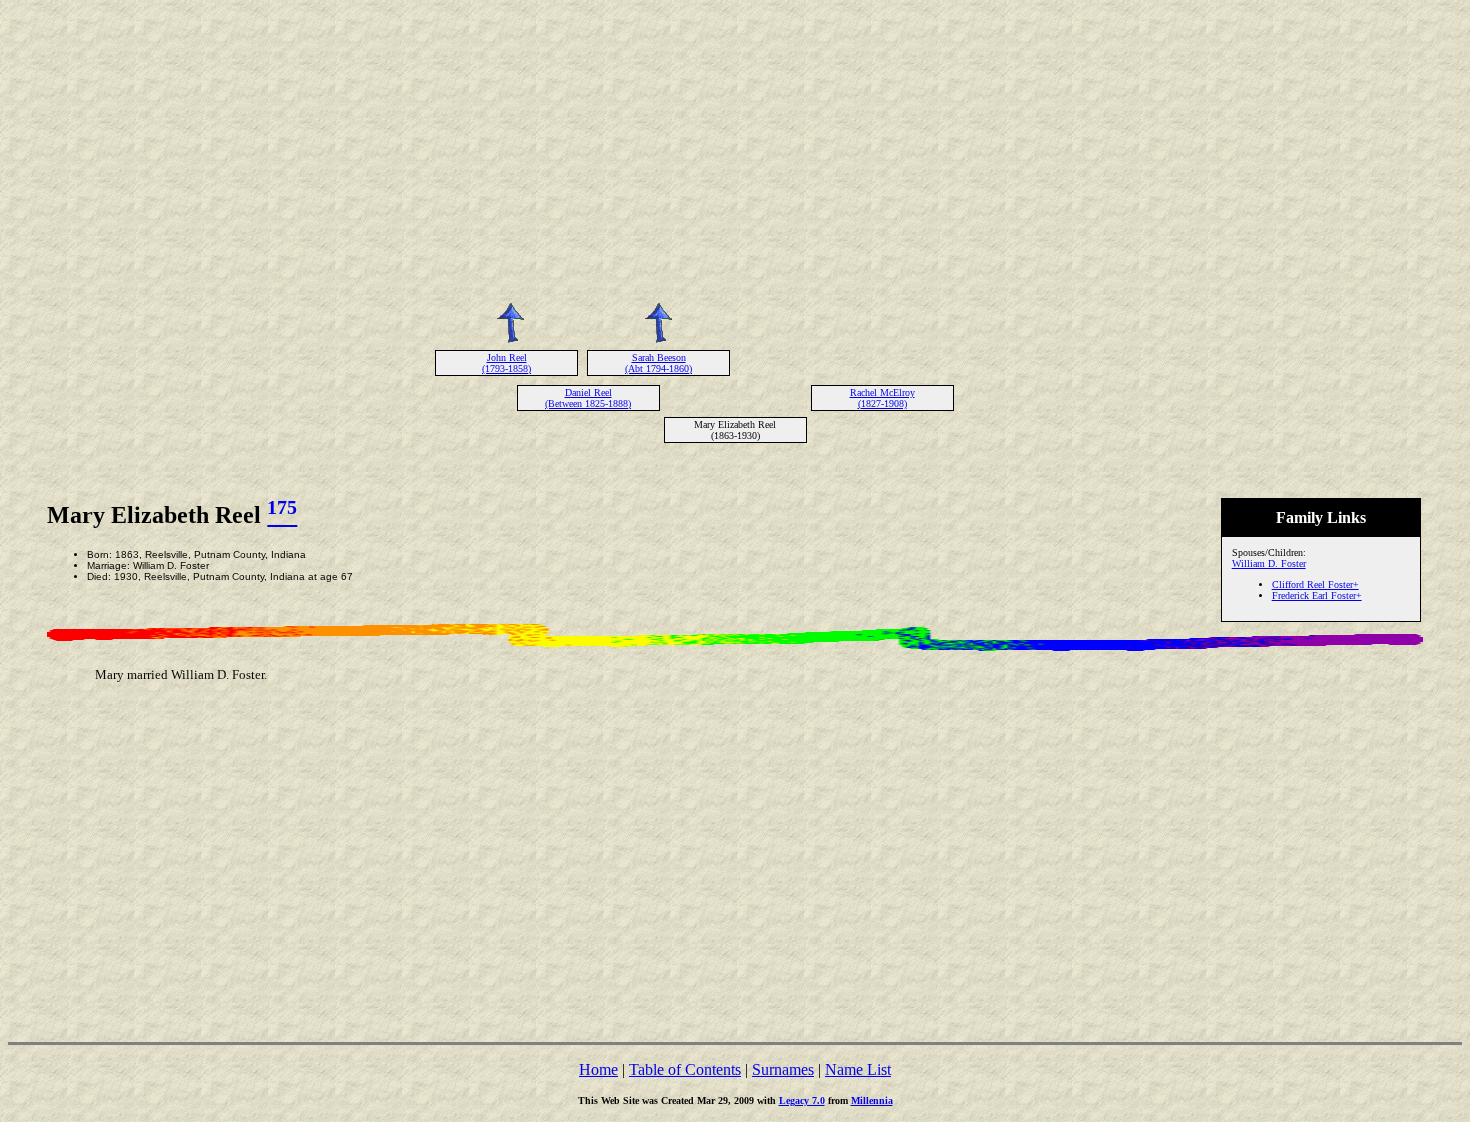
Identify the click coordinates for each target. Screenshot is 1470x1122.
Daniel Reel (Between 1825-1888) (588, 398)
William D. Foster (1269, 563)
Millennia (872, 1100)
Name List (858, 1069)
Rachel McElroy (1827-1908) (882, 398)
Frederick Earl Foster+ (1317, 595)
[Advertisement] (735, 148)
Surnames (783, 1069)
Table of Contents (685, 1069)
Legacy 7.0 (802, 1100)
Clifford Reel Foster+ (1315, 584)
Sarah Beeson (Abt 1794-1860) (658, 363)
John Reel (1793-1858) (506, 363)
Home (598, 1069)
